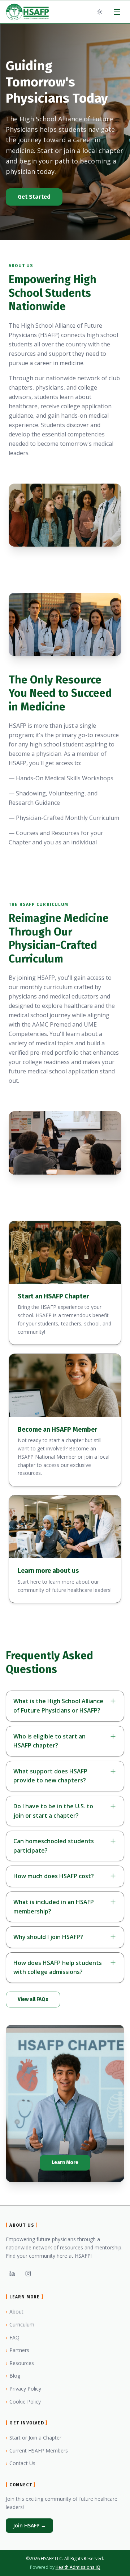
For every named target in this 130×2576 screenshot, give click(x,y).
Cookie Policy (23, 2402)
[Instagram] (28, 2274)
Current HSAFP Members (37, 2451)
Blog (13, 2376)
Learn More (65, 2162)
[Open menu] (117, 12)
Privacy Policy (23, 2389)
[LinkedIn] (12, 2274)
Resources (20, 2363)
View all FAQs (33, 1999)
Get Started (34, 197)
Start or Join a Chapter (34, 2438)
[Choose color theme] (100, 12)
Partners (18, 2350)
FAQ (13, 2337)
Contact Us (21, 2463)
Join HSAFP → (29, 2525)
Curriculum (20, 2324)
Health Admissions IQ (78, 2567)
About (15, 2312)
